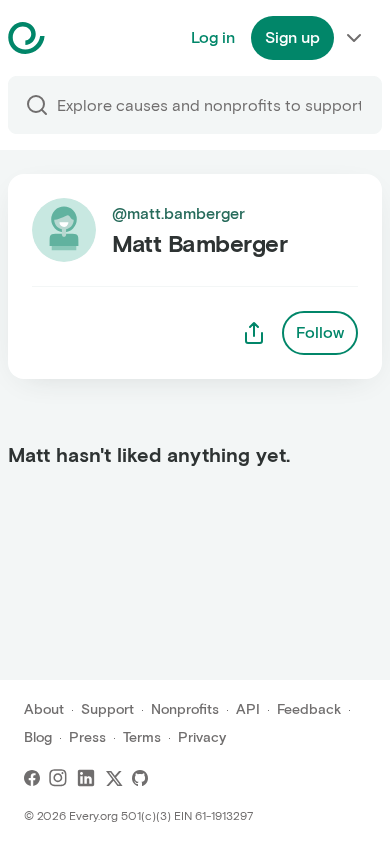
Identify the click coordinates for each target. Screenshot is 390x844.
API (248, 709)
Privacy (202, 737)
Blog (38, 737)
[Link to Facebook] (32, 778)
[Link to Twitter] (114, 778)
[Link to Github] (140, 778)
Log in (213, 37)
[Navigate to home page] (76, 38)
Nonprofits (185, 709)
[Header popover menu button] (354, 38)
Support (107, 709)
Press (87, 737)
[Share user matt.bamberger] (254, 333)
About (44, 709)
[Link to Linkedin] (86, 778)
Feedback (309, 709)
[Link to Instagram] (58, 778)
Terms (142, 737)
